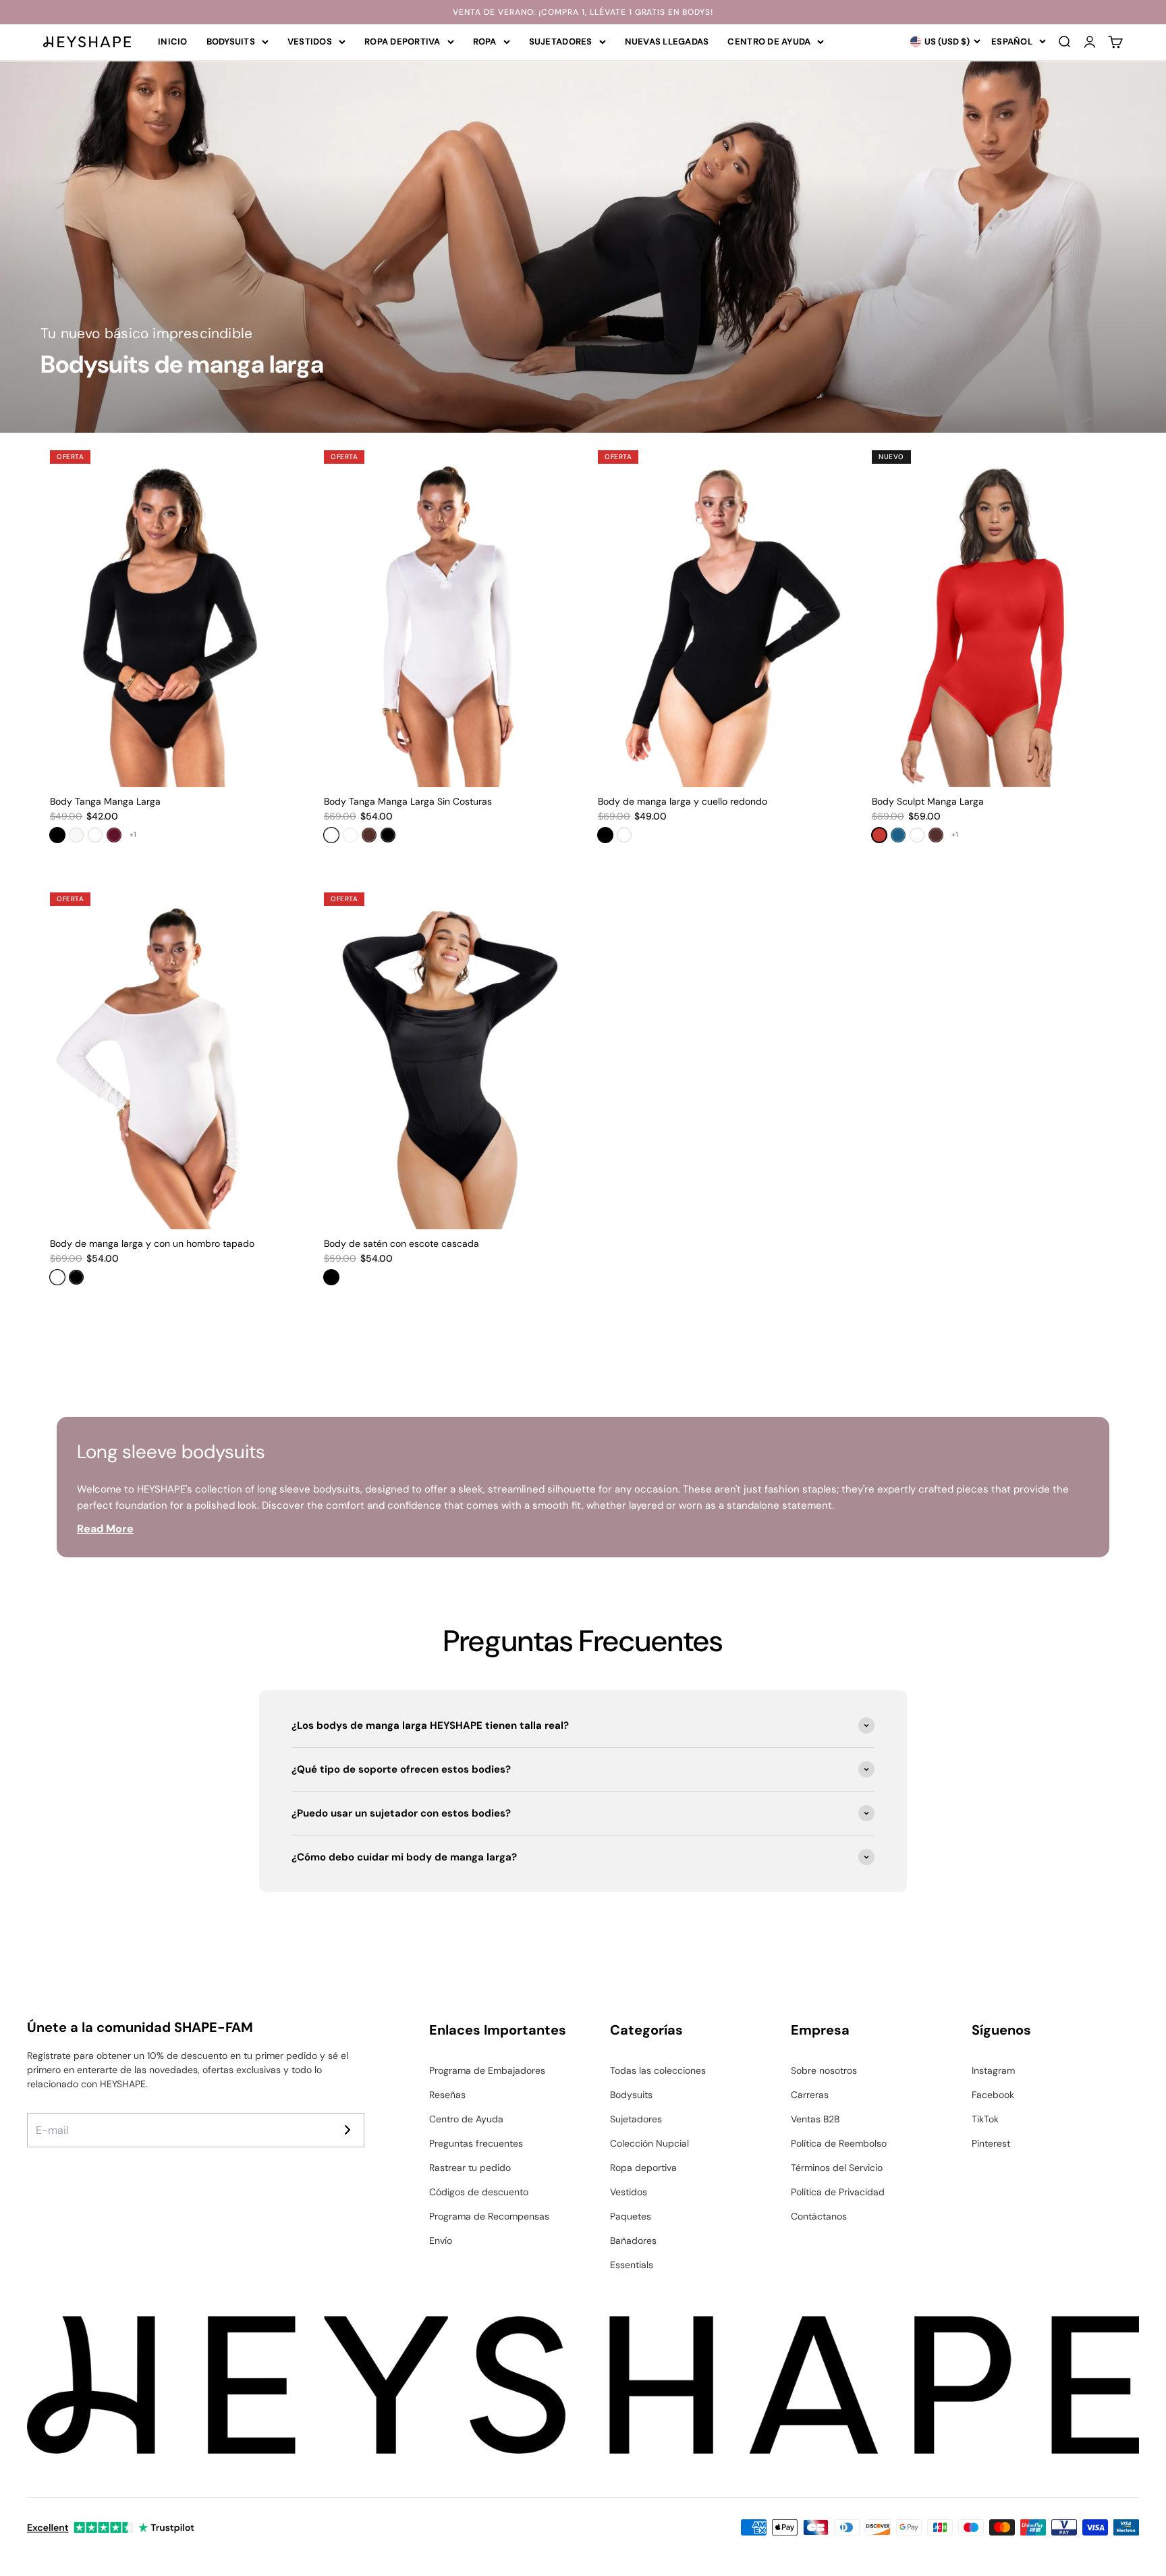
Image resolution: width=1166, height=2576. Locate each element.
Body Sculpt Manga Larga (928, 801)
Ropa (485, 42)
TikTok (985, 2119)
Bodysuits (231, 42)
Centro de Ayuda (769, 42)
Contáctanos (819, 2216)
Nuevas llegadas (667, 42)
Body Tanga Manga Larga (105, 801)
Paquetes (631, 2216)
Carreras (810, 2095)
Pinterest (991, 2143)
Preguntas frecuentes (476, 2143)
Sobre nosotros (824, 2070)
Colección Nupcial (649, 2143)
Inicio (173, 42)
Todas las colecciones (658, 2070)
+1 (133, 834)
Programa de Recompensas (489, 2216)
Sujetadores (561, 42)
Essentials (632, 2265)
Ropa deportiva (402, 42)
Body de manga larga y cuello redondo (683, 801)
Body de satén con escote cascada (401, 1243)
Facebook (993, 2095)
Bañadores (633, 2240)
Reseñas (447, 2095)
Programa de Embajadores (487, 2070)
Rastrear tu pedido (470, 2168)
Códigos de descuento (479, 2192)
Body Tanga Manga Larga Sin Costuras (408, 801)
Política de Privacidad (838, 2192)
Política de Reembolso (839, 2143)
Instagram (993, 2070)
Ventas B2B (815, 2119)
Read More (105, 1529)
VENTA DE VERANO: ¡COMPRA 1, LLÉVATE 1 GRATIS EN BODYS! (583, 12)
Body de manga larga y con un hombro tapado (152, 1243)
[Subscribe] (348, 2130)
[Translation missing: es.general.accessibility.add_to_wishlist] (282, 462)
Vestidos (310, 42)
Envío (441, 2240)
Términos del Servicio (837, 2168)
